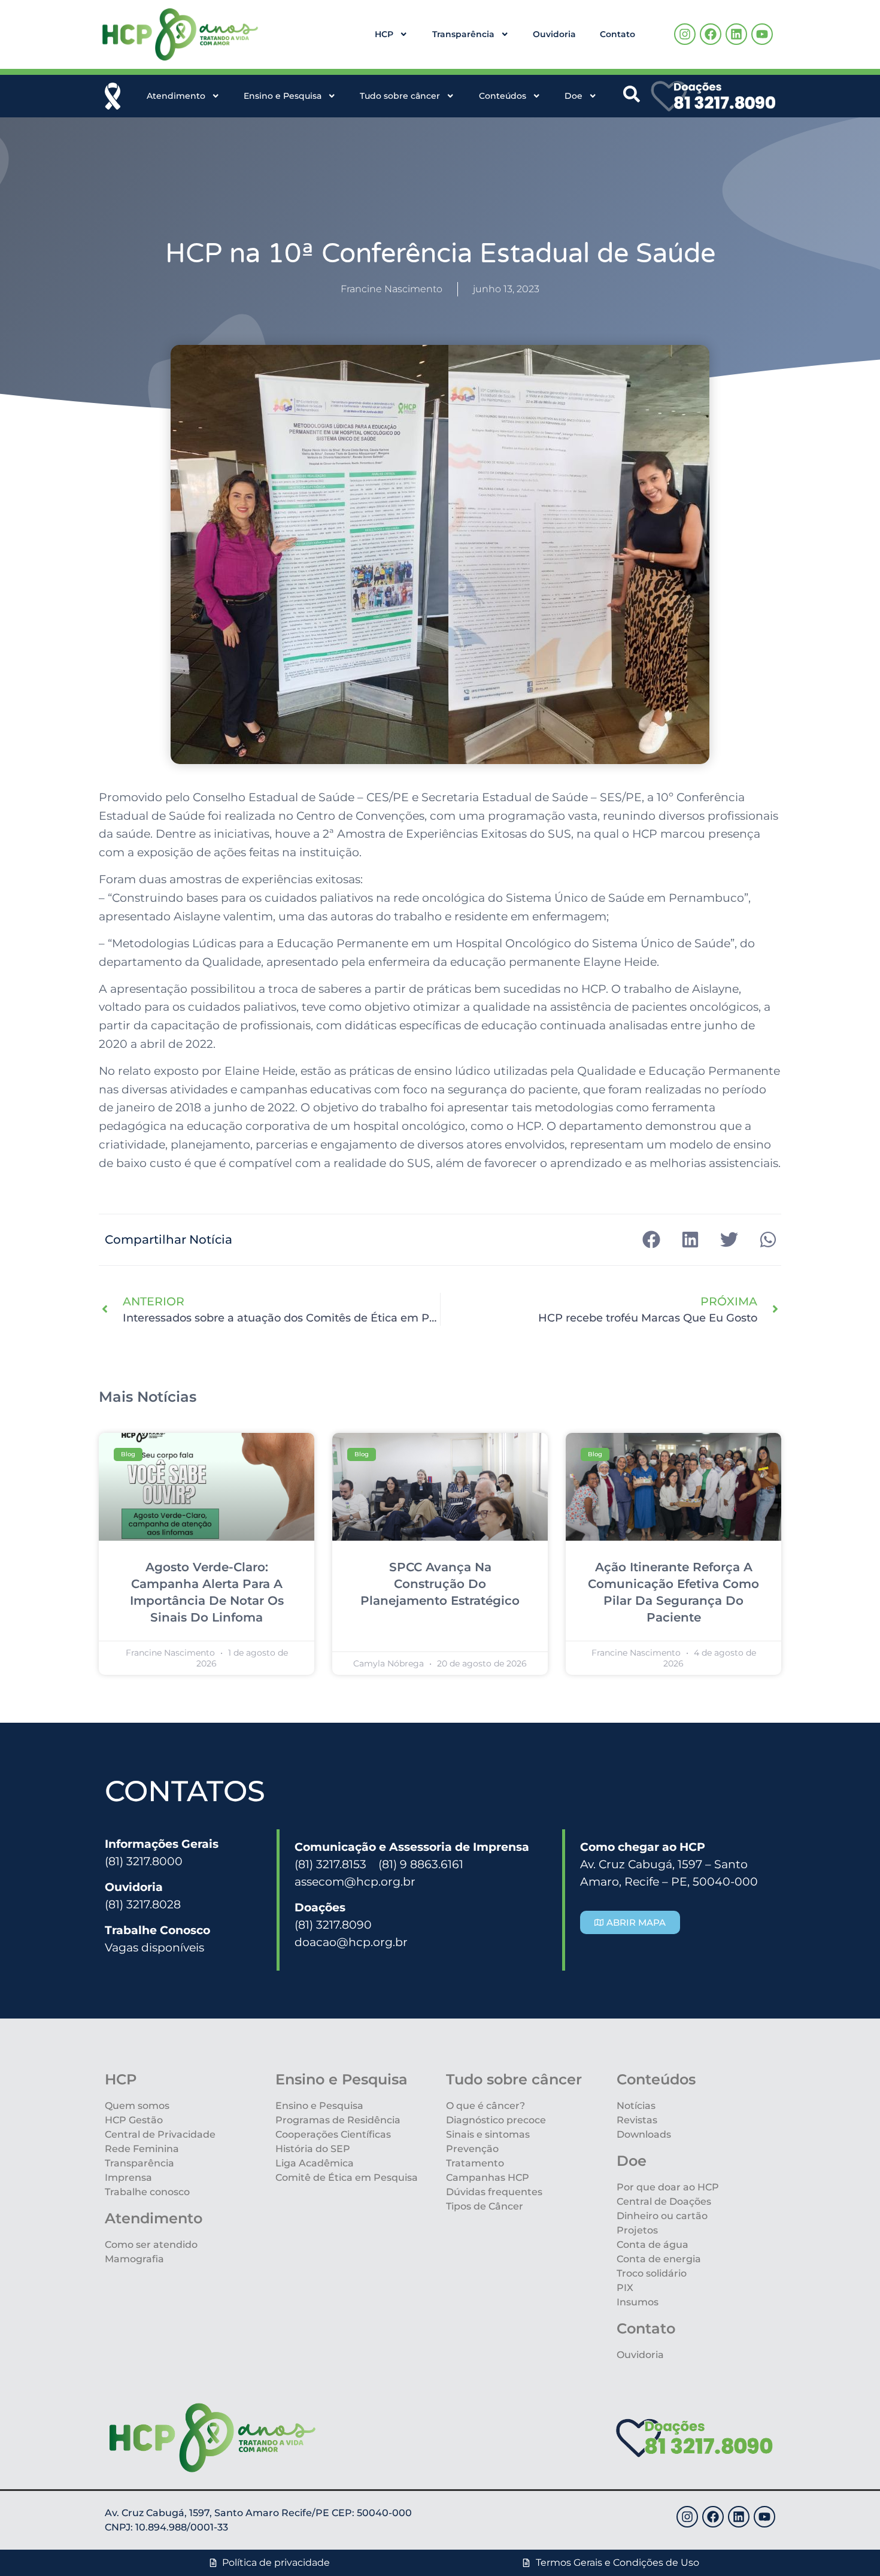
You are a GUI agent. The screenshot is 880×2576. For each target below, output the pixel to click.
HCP (384, 34)
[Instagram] (685, 34)
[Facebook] (711, 34)
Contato (617, 34)
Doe (573, 96)
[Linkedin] (736, 34)
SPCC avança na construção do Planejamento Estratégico (440, 1584)
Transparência (463, 34)
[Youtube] (762, 34)
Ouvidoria (554, 34)
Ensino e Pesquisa (283, 96)
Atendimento (176, 96)
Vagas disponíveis (154, 1947)
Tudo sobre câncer (400, 96)
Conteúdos (503, 96)
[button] (651, 1240)
